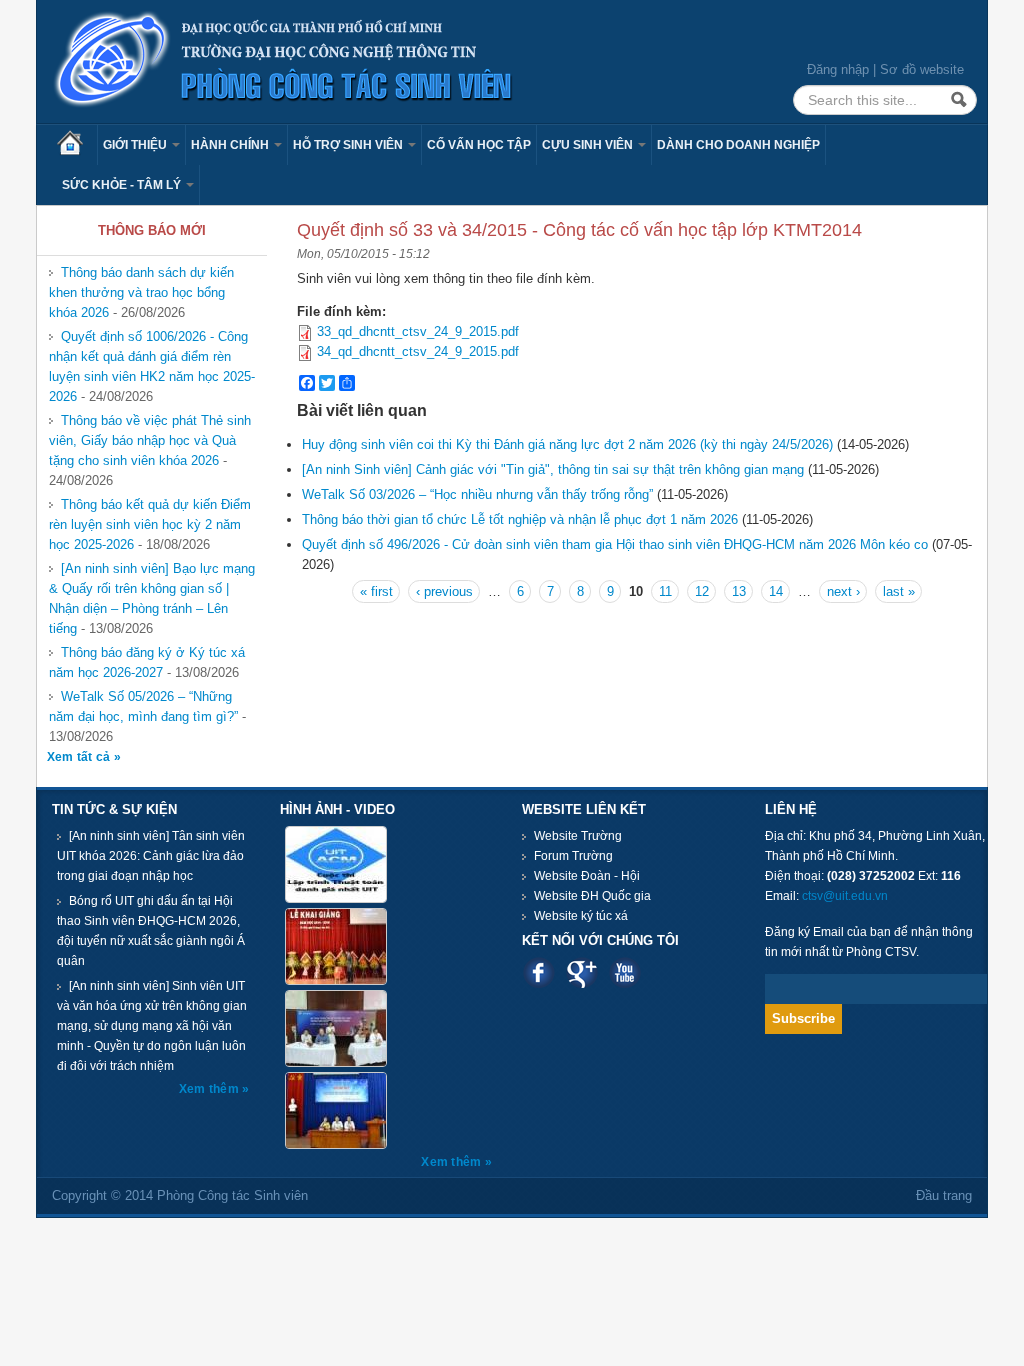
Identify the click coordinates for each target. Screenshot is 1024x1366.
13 (739, 591)
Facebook (538, 972)
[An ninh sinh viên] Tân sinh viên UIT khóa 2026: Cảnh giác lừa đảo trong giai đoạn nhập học (151, 856)
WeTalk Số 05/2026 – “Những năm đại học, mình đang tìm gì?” (143, 706)
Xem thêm (210, 1089)
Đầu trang (944, 1195)
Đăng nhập (838, 69)
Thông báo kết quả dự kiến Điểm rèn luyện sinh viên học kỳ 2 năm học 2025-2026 (150, 524)
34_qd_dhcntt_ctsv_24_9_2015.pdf (418, 351)
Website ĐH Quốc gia (592, 896)
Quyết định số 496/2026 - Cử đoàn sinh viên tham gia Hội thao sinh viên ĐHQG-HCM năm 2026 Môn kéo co (615, 544)
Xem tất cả (80, 757)
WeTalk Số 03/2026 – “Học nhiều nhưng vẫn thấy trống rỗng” (477, 494)
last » (899, 591)
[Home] (284, 60)
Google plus (581, 972)
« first (376, 591)
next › (843, 591)
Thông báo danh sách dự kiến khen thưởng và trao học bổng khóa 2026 (141, 292)
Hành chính (231, 145)
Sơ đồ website (922, 69)
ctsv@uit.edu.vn (845, 896)
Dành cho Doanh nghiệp (738, 145)
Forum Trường (573, 856)
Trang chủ (77, 145)
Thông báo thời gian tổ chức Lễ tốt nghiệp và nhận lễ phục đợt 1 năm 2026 (520, 519)
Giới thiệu (136, 145)
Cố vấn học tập (479, 145)
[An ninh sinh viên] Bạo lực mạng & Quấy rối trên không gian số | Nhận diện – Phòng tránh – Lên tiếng (152, 598)
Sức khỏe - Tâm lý (123, 185)
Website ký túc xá (581, 916)
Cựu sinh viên (589, 145)
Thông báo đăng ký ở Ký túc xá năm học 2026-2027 (147, 662)
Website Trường (578, 836)
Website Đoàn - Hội (587, 876)
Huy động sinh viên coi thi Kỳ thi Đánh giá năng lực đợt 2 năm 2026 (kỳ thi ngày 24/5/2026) (567, 444)
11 (665, 591)
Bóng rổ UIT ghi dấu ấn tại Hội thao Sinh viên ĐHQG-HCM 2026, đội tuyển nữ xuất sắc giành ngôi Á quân (151, 931)
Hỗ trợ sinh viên (349, 145)
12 (702, 591)
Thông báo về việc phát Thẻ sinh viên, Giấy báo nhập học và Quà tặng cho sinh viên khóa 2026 (150, 440)
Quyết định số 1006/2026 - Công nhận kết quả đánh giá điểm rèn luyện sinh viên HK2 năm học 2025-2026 (152, 366)
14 (776, 591)
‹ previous (444, 591)
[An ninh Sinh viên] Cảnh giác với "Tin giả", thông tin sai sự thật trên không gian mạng (553, 469)
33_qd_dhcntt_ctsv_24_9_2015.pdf (418, 331)
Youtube (624, 972)
